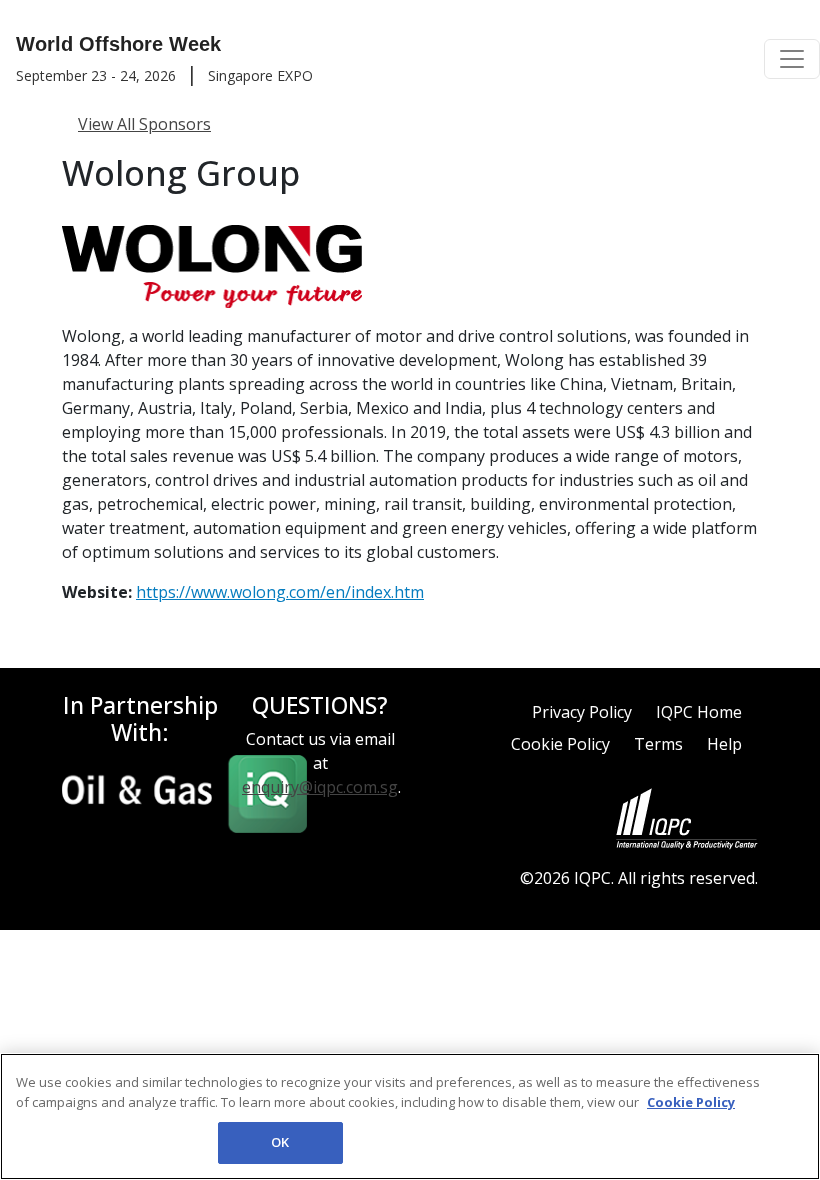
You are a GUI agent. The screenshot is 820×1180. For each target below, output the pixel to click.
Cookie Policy (560, 744)
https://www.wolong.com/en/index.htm (280, 592)
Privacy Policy (582, 712)
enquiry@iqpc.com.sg (320, 787)
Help (724, 744)
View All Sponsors (144, 124)
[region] (410, 1116)
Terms (658, 744)
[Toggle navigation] (792, 59)
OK (280, 1142)
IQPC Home (699, 712)
